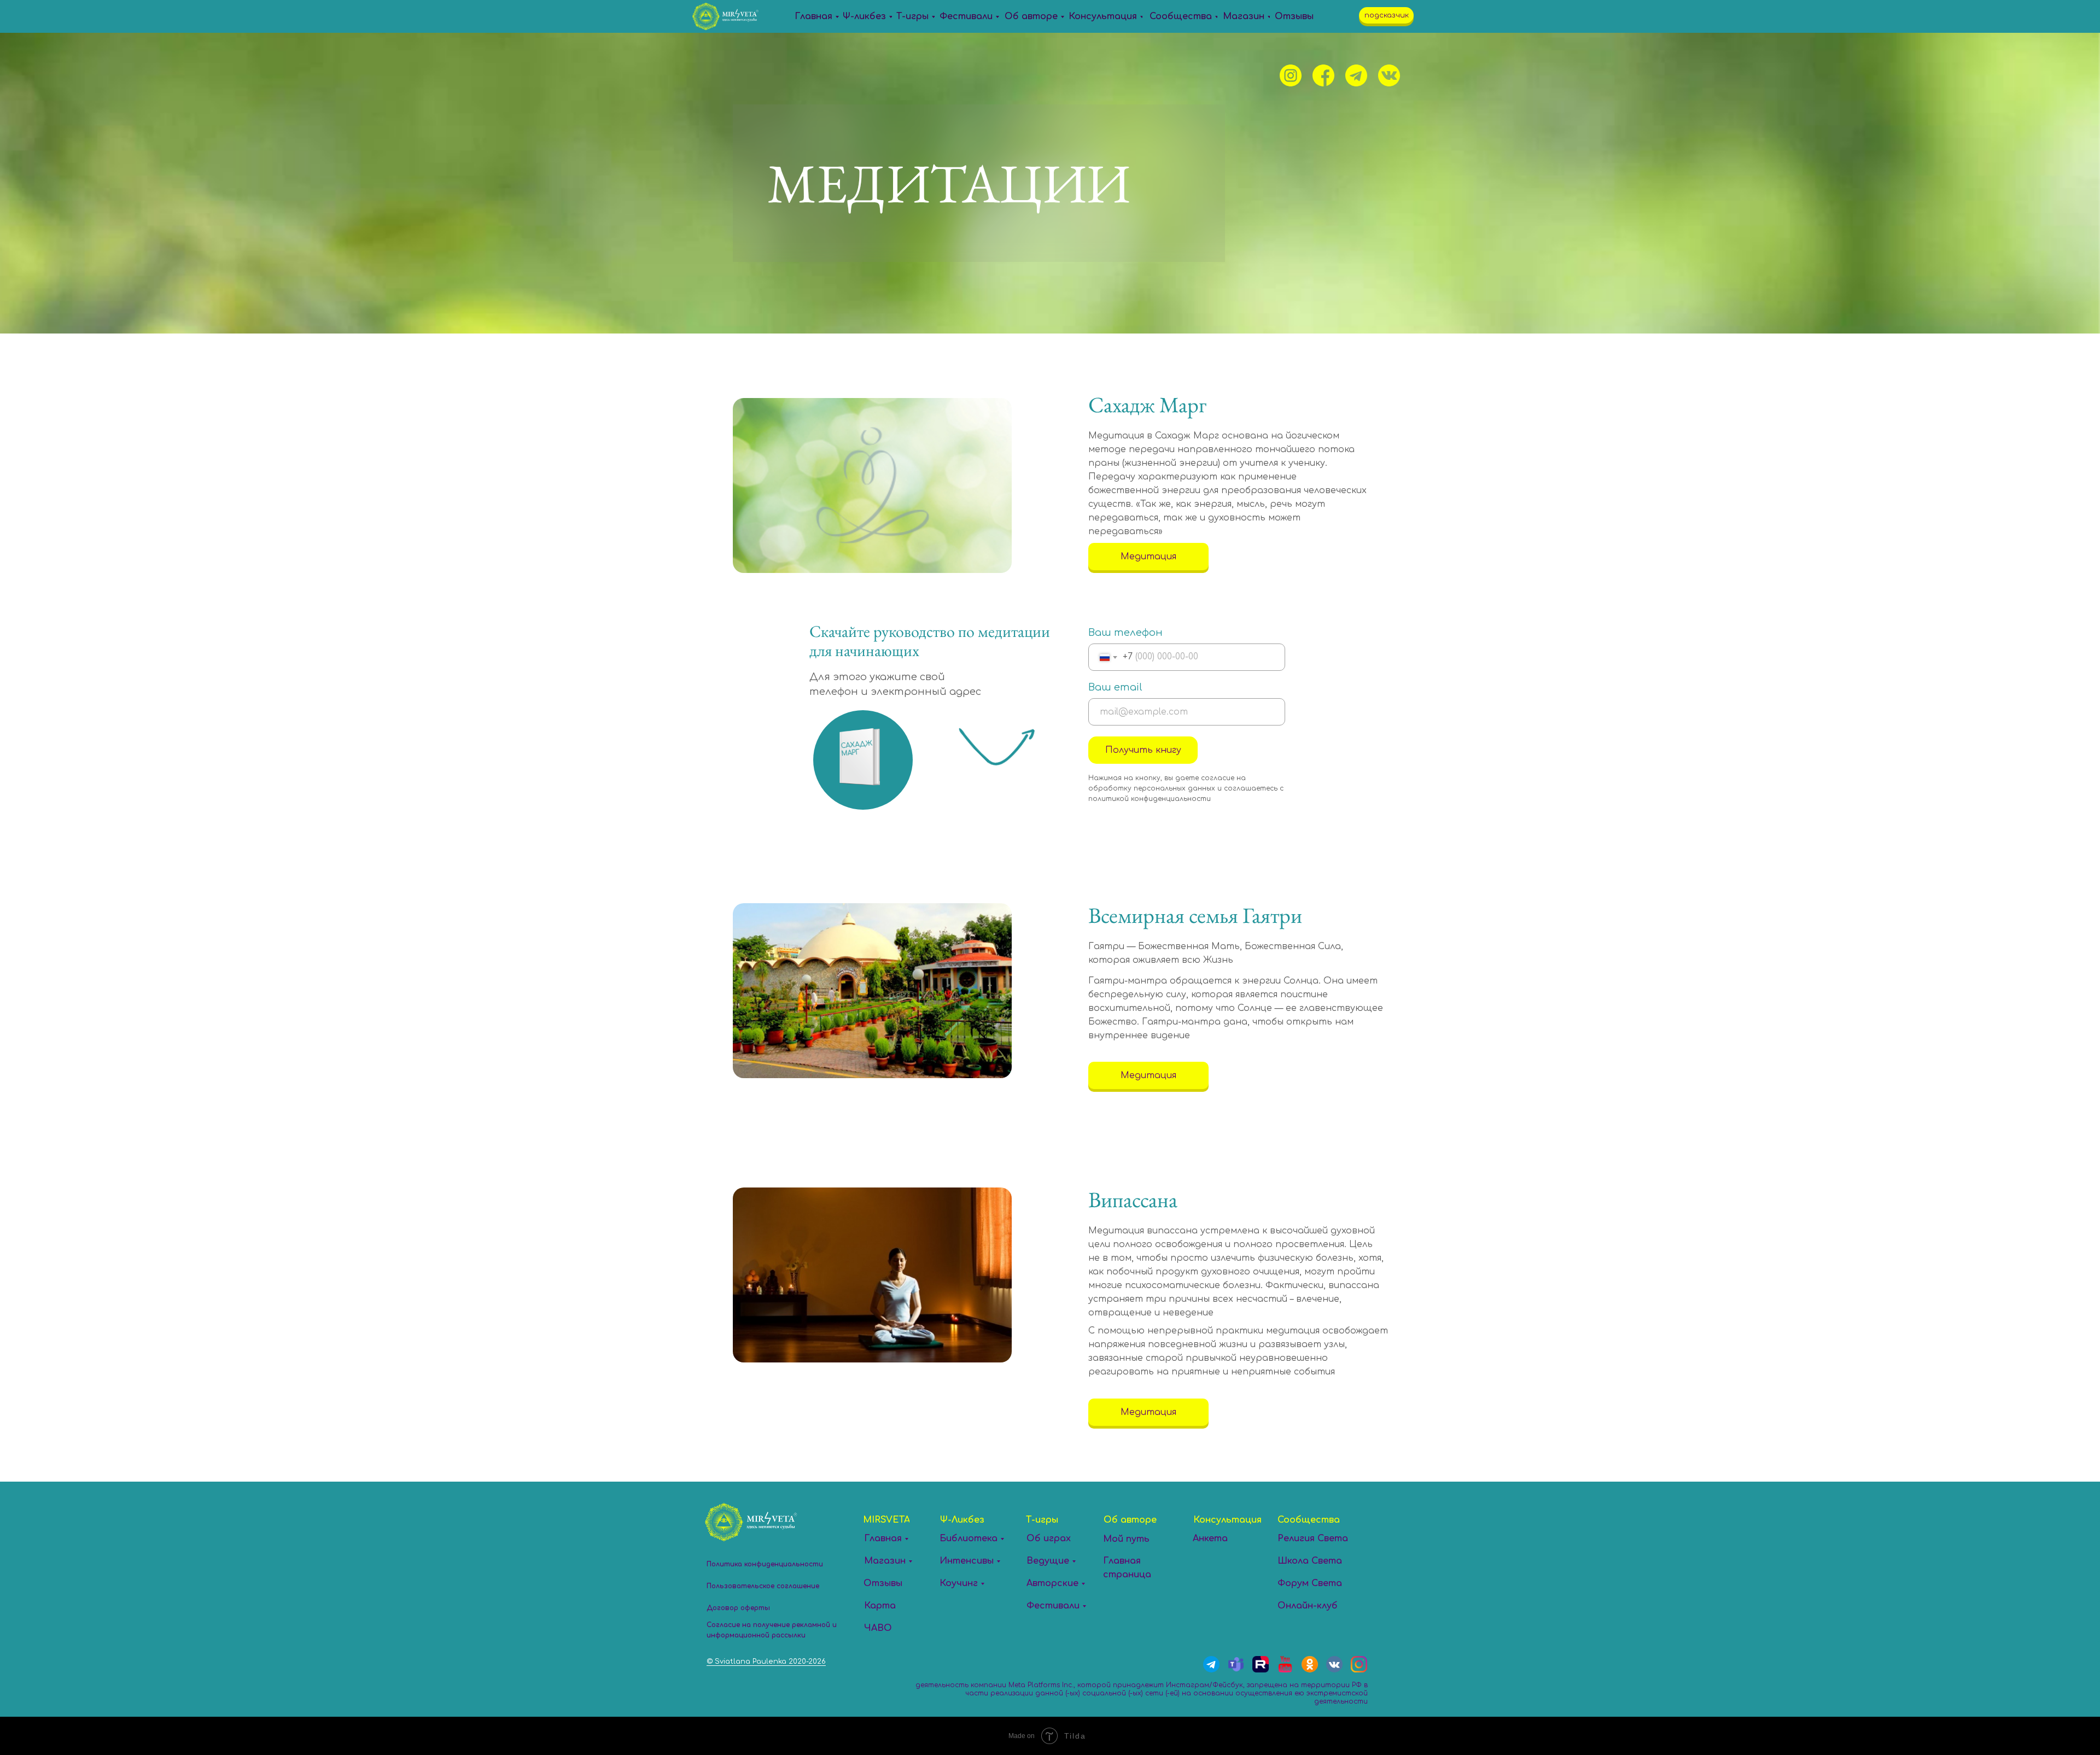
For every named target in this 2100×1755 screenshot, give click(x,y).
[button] (1386, 15)
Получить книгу (1143, 750)
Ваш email (1115, 687)
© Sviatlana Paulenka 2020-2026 (766, 1662)
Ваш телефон (1125, 633)
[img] (1291, 75)
